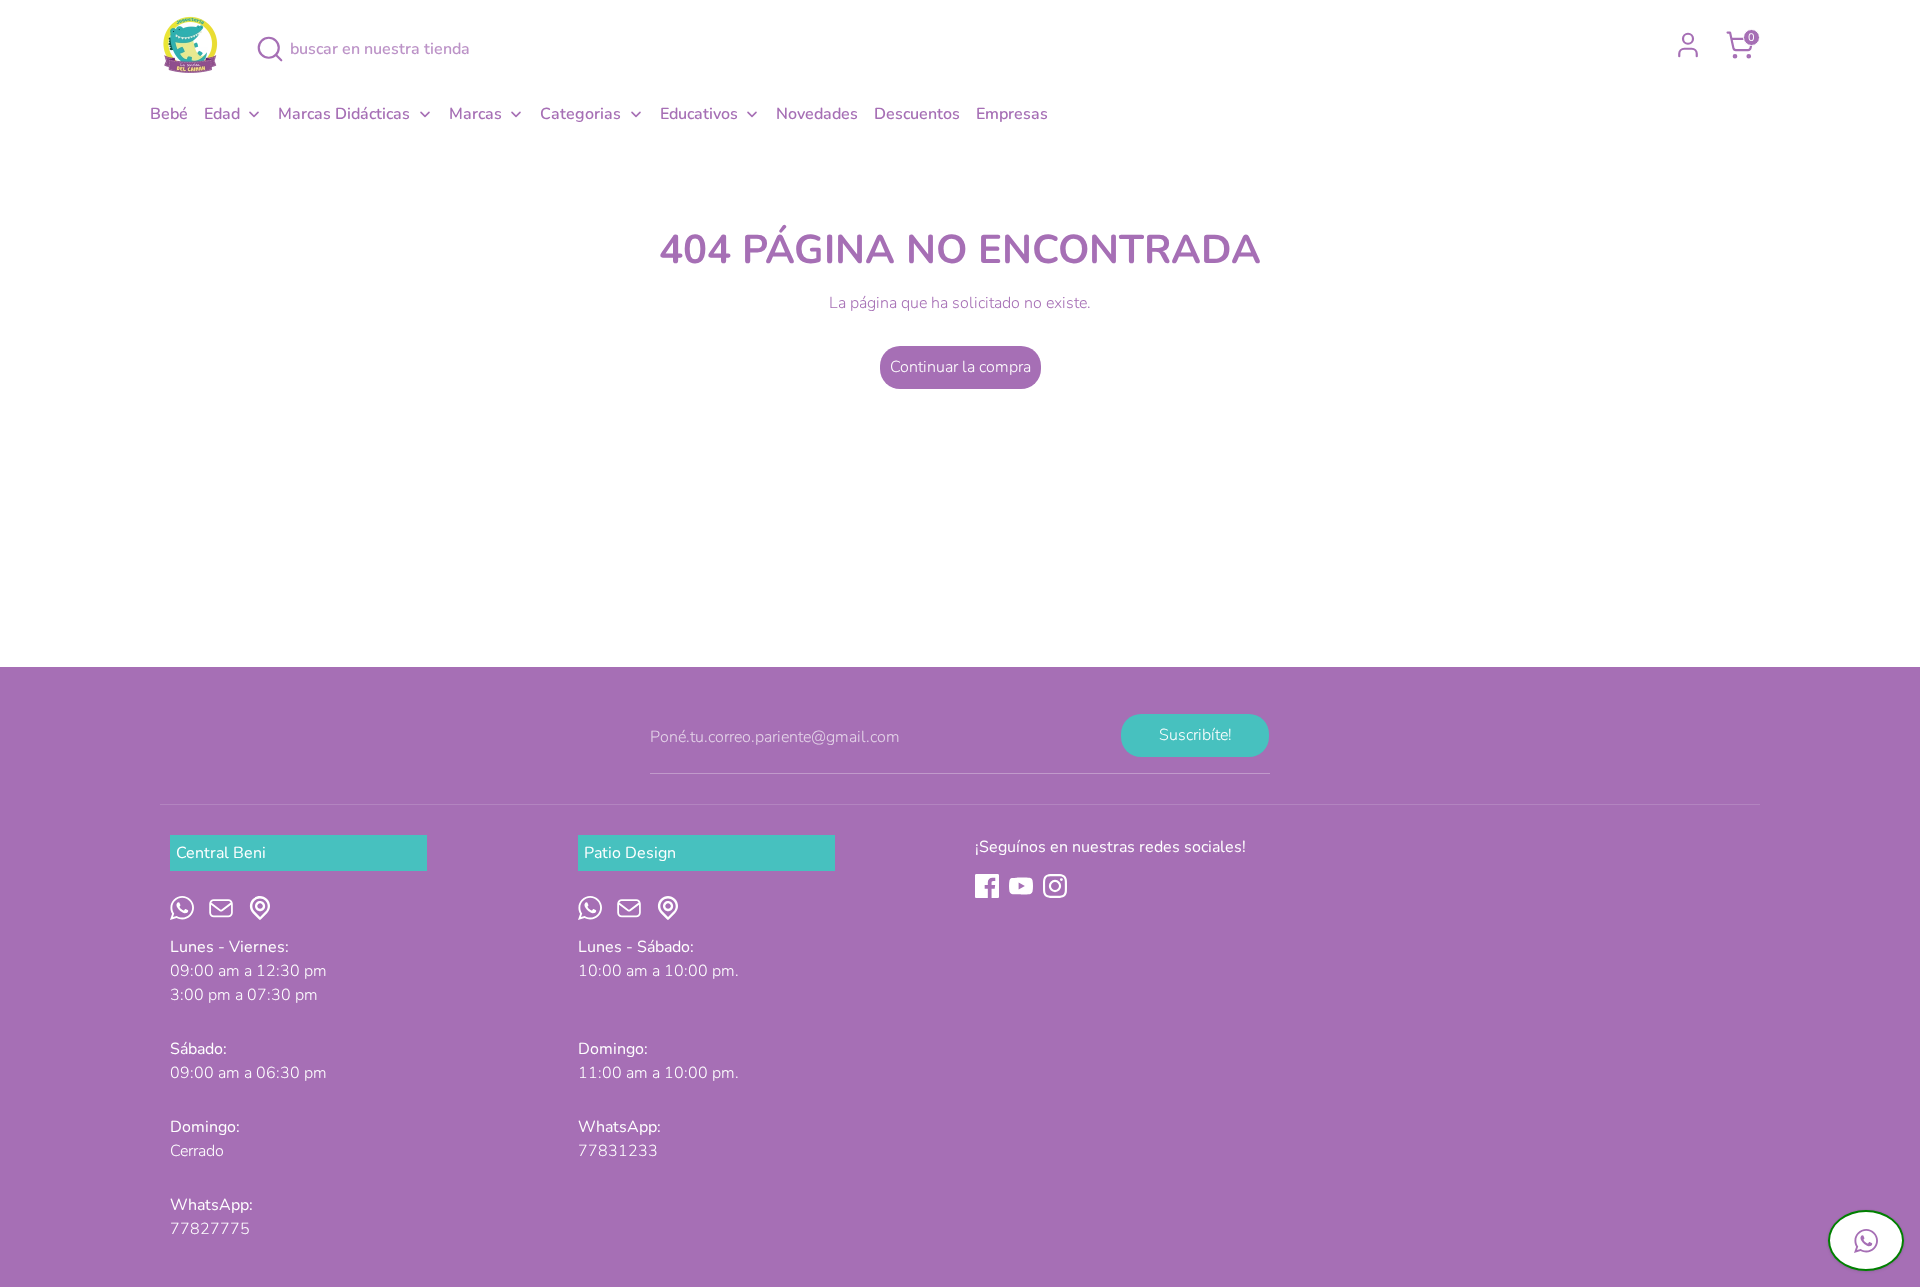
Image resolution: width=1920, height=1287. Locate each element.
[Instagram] (1055, 886)
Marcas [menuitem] (475, 114)
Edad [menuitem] (222, 114)
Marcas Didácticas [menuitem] (344, 114)
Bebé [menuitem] (169, 114)
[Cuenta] (1688, 45)
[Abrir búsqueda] (270, 49)
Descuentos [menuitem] (917, 114)
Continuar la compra (960, 367)
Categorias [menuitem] (580, 114)
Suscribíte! (1195, 735)
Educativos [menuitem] (699, 114)
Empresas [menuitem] (1012, 114)
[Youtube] (1021, 886)
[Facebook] (987, 886)
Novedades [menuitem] (817, 114)
